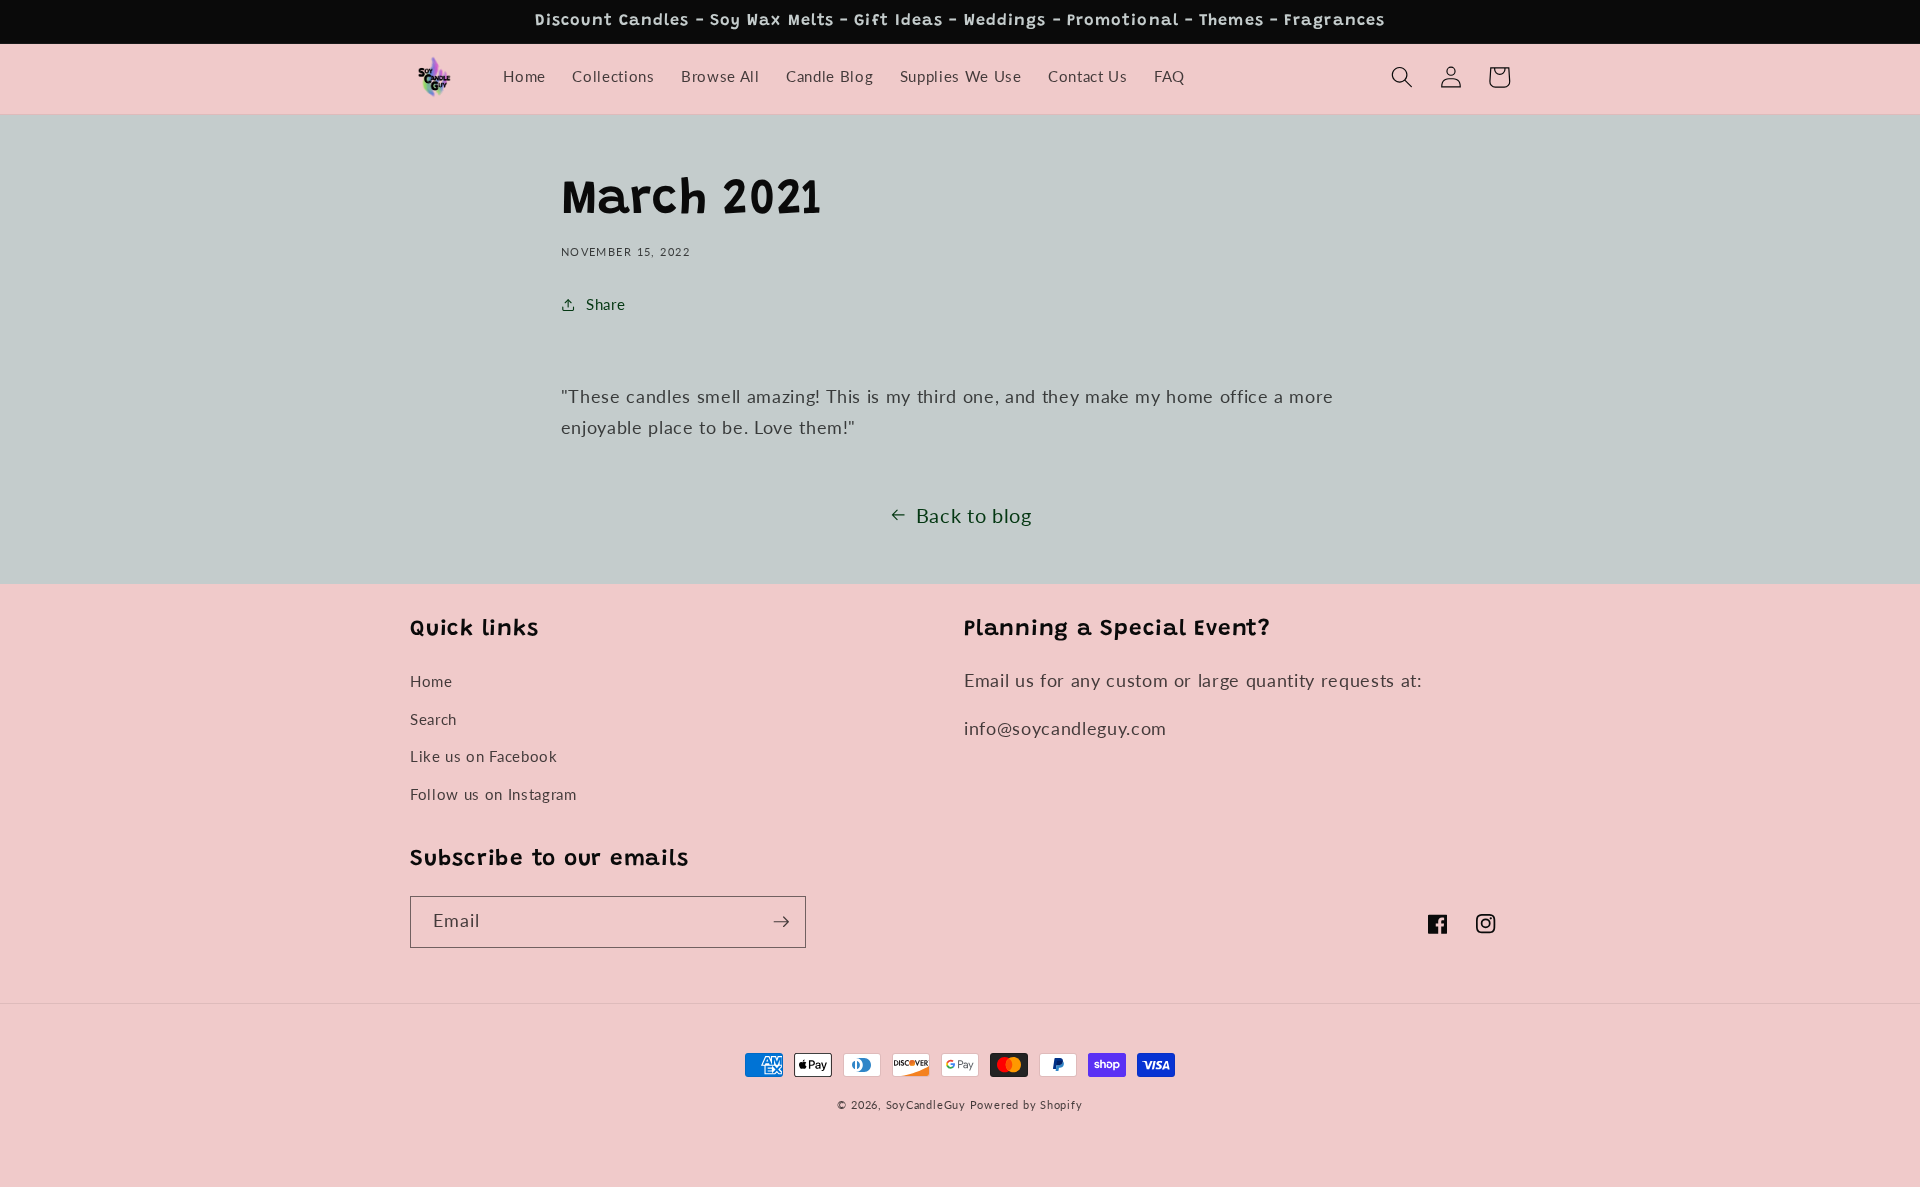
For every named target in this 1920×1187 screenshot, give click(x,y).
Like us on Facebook (484, 756)
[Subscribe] (781, 922)
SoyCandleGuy (926, 1104)
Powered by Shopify (1026, 1104)
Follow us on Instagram (493, 794)
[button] (1402, 77)
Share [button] (605, 304)
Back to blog (974, 515)
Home (431, 681)
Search (433, 719)
